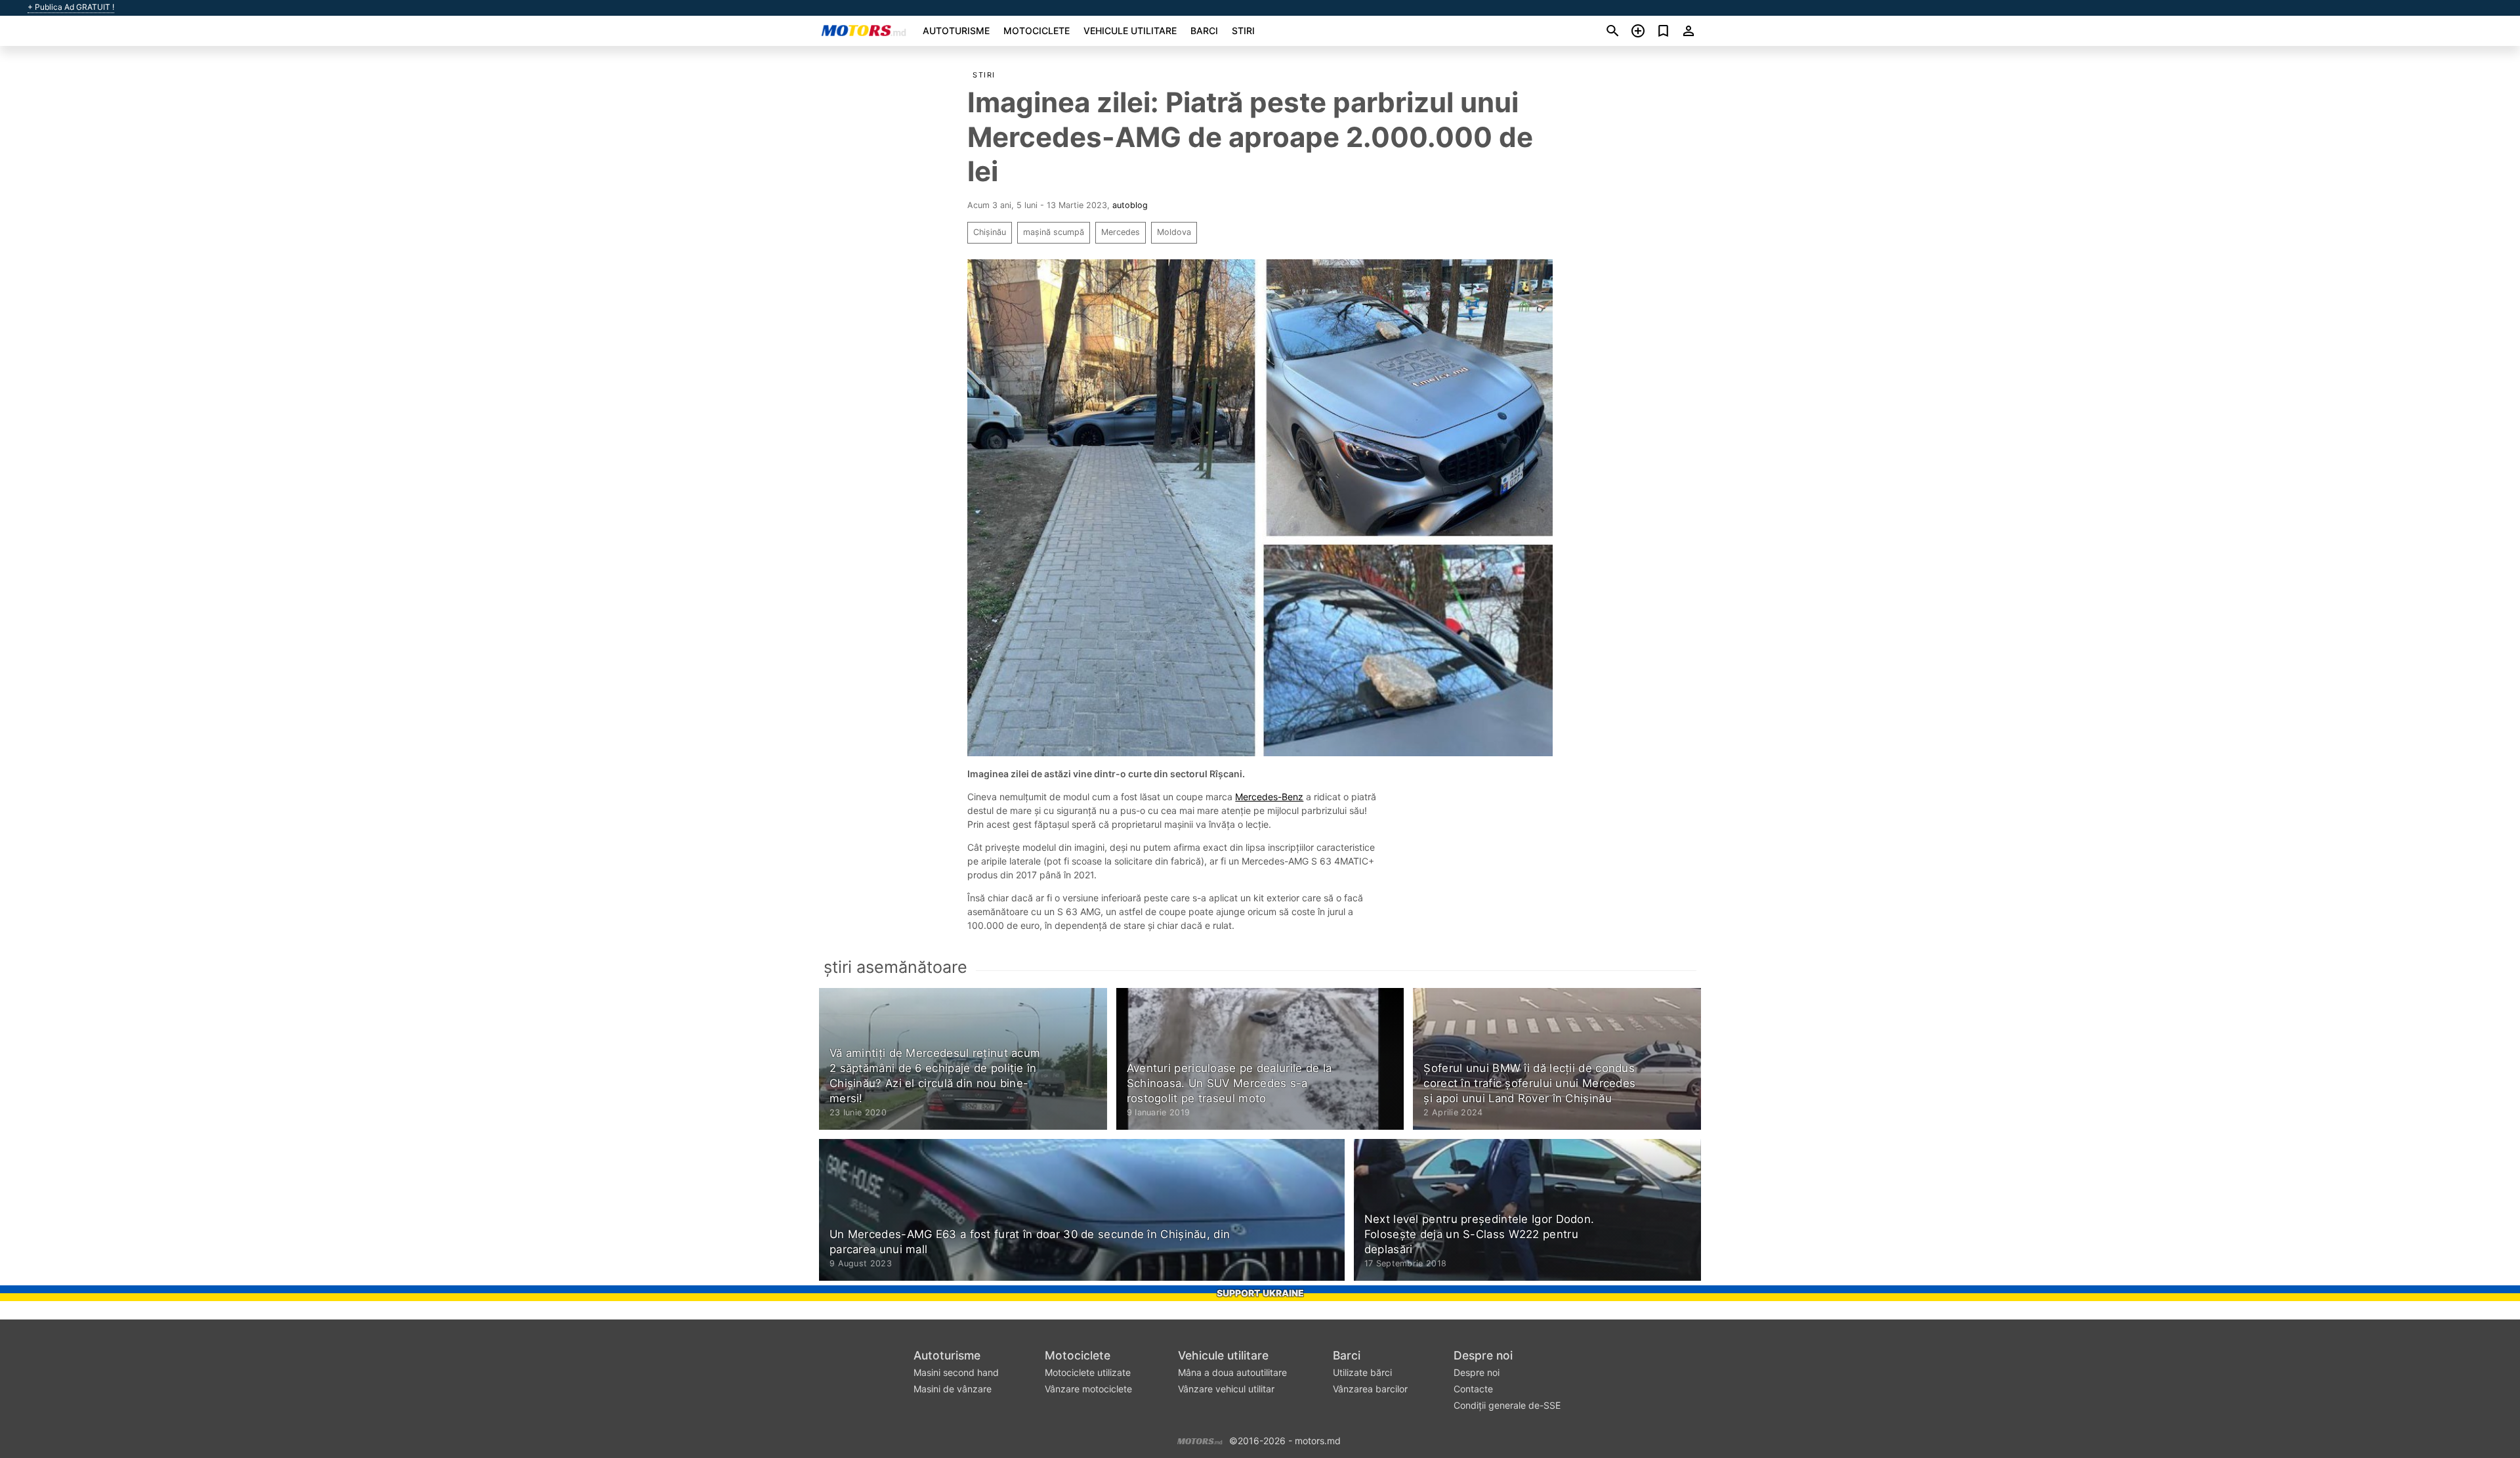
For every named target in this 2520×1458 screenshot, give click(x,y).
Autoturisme (956, 31)
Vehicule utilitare (1130, 31)
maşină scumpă (1054, 232)
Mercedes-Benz (1269, 797)
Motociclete (1037, 31)
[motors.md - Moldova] (1200, 1440)
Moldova (1174, 232)
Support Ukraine (1260, 1293)
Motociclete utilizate (1088, 1372)
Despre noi (1483, 1355)
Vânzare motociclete (1088, 1389)
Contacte (1473, 1389)
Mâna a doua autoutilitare (1232, 1372)
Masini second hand (956, 1372)
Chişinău (990, 232)
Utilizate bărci (1362, 1372)
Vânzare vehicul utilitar (1226, 1389)
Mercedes (1121, 232)
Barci (1204, 31)
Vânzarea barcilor (1370, 1389)
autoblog (1130, 205)
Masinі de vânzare (953, 1389)
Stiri (1243, 31)
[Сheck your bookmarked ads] (1663, 31)
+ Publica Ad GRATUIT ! (71, 7)
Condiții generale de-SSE (1507, 1405)
